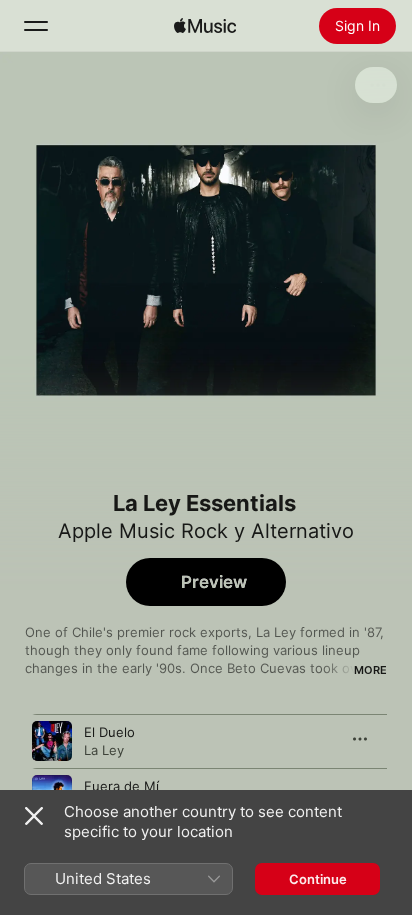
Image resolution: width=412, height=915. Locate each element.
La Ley (104, 750)
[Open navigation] (36, 26)
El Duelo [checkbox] (109, 732)
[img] (205, 26)
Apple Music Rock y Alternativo (206, 531)
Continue (318, 879)
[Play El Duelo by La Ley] (52, 741)
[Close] (34, 816)
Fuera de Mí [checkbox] (121, 786)
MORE (370, 670)
